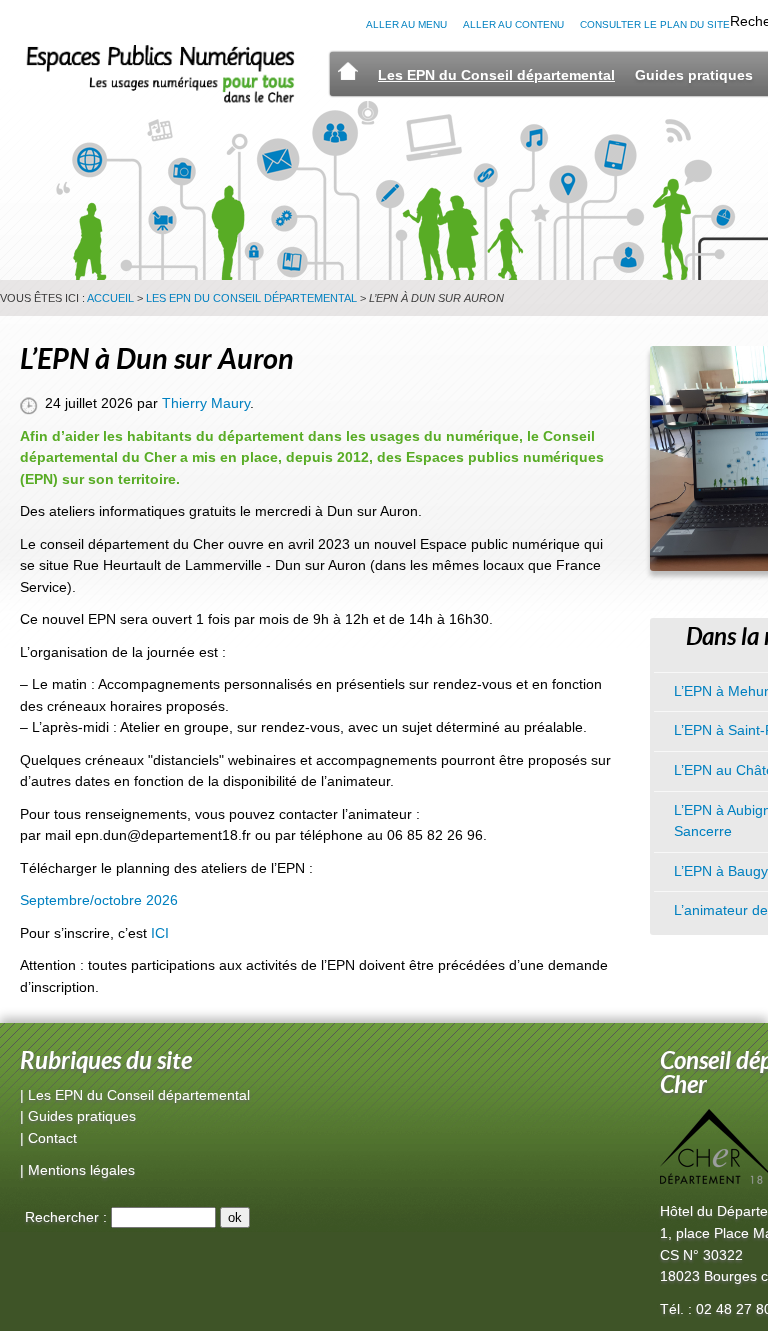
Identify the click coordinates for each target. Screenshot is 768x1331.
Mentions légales (81, 1170)
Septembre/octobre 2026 (99, 900)
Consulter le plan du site (655, 24)
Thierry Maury (206, 403)
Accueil (110, 298)
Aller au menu (406, 24)
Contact (52, 1138)
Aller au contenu (513, 24)
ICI (160, 933)
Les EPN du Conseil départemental (496, 75)
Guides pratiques (694, 75)
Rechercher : (66, 1217)
